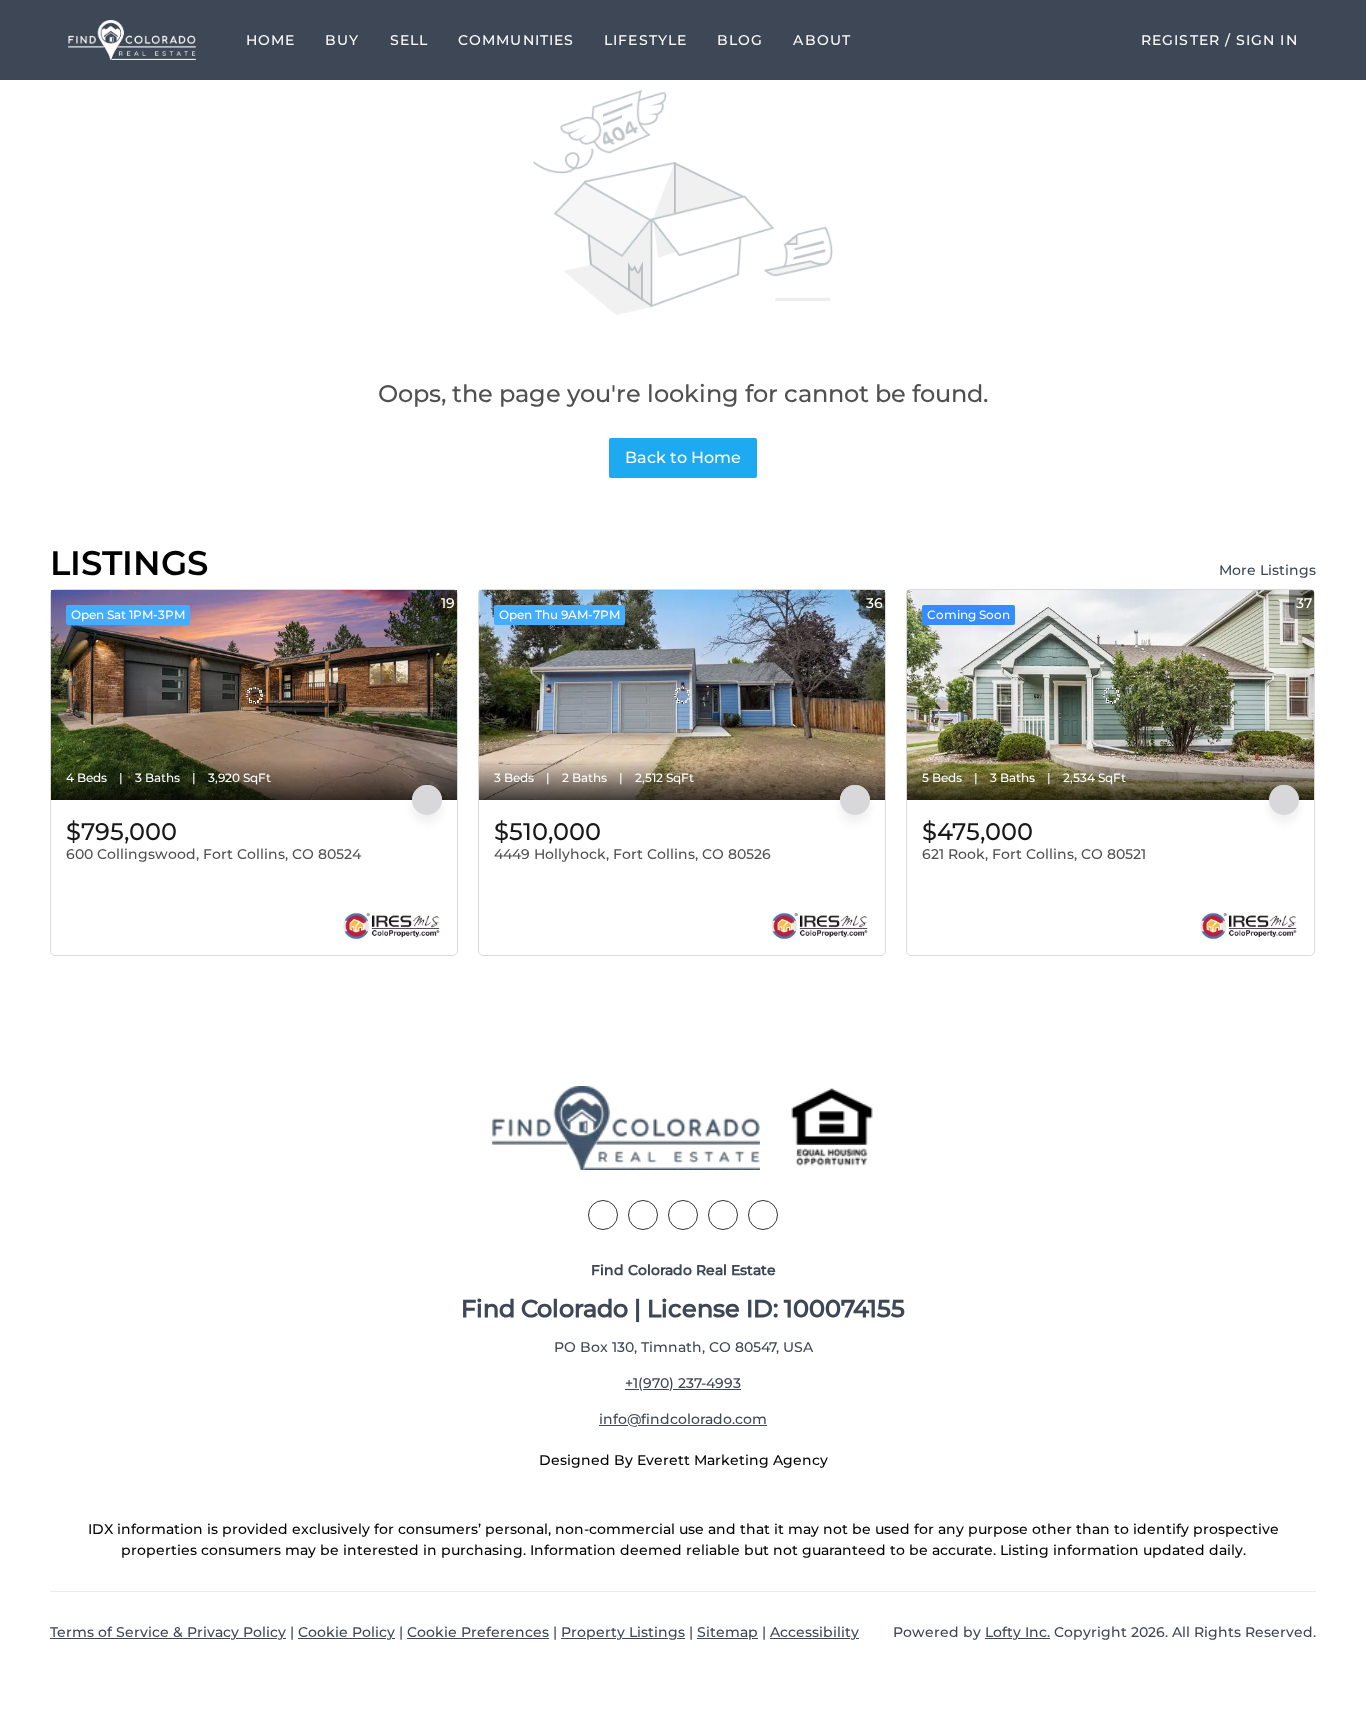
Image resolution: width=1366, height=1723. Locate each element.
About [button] (822, 40)
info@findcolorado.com (683, 1419)
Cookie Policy (346, 1632)
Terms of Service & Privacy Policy (168, 1632)
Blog (740, 40)
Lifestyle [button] (645, 40)
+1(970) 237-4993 (683, 1383)
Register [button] (1180, 40)
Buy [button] (342, 40)
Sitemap (727, 1632)
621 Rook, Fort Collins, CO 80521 (1034, 854)
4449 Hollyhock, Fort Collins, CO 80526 (632, 854)
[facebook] (603, 1215)
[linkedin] (643, 1215)
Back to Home (683, 457)
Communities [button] (516, 40)
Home (270, 40)
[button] (132, 40)
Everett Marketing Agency (732, 1460)
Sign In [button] (1267, 40)
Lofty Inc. (1017, 1632)
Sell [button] (409, 40)
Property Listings (623, 1632)
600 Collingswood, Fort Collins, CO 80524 (213, 854)
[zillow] (683, 1215)
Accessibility (814, 1632)
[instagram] (723, 1215)
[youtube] (763, 1215)
